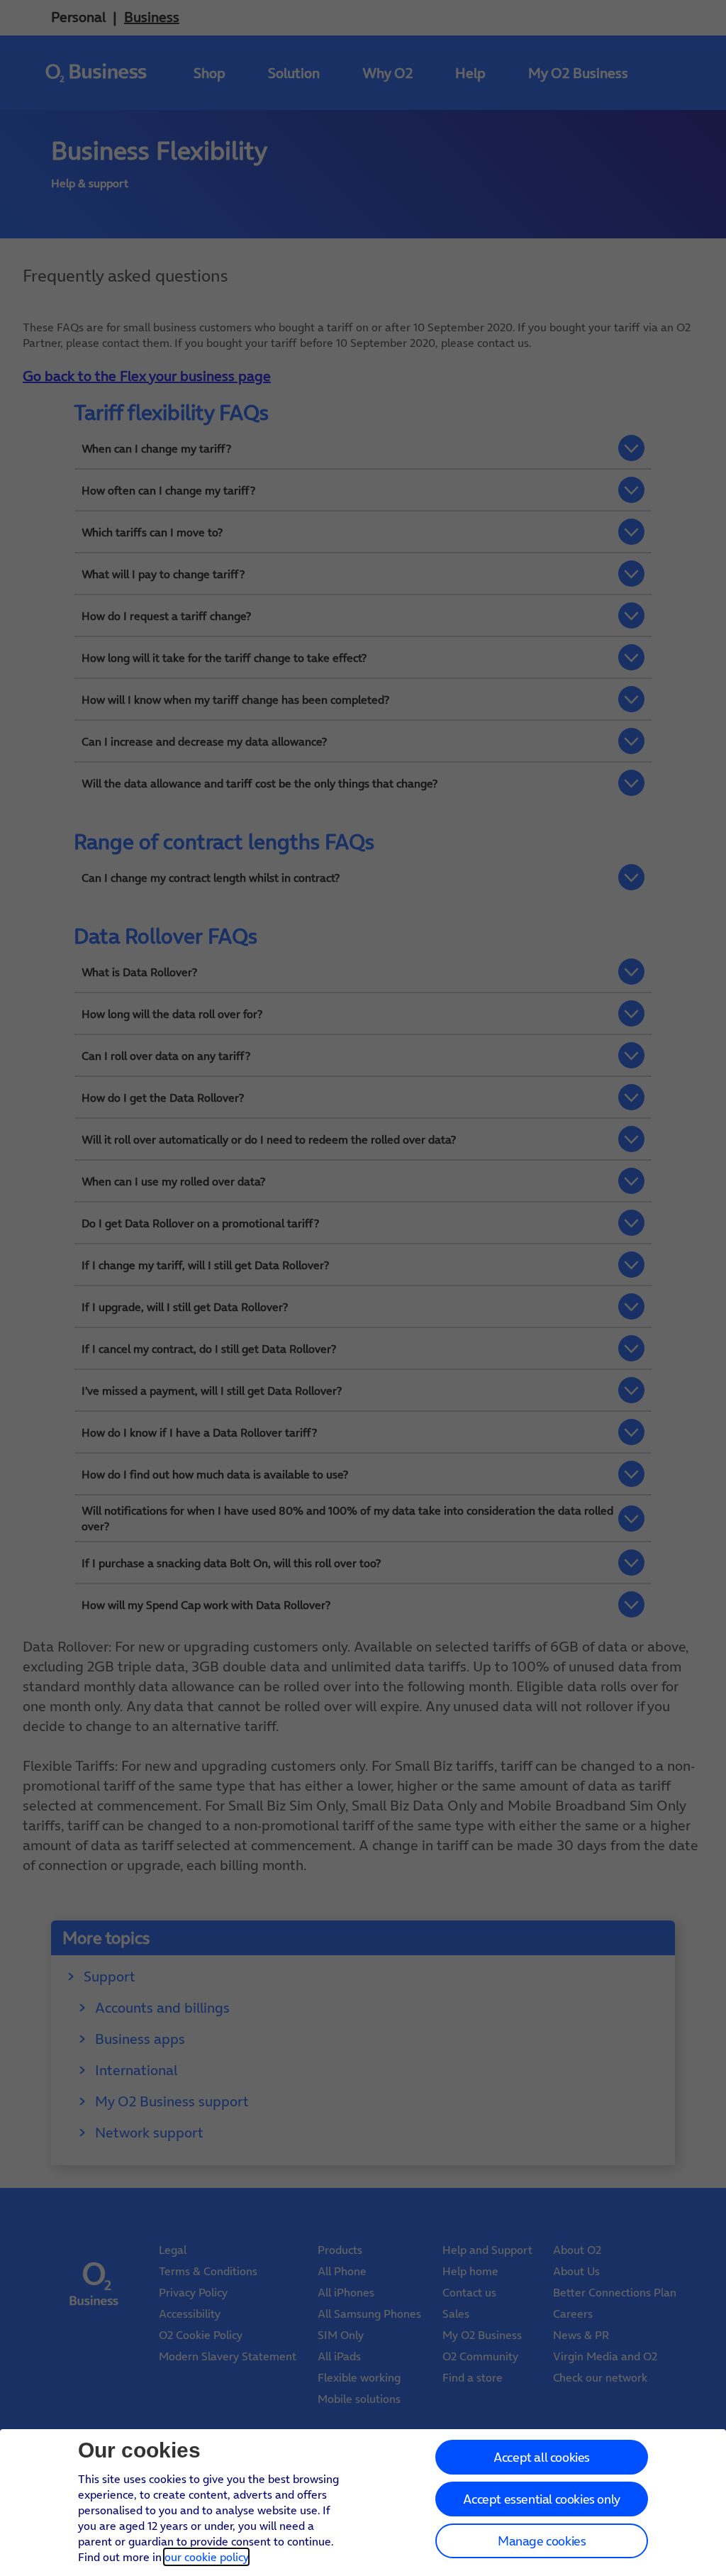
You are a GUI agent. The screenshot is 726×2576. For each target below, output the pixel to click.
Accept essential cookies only (541, 2499)
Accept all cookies (542, 2457)
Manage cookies (542, 2541)
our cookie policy (206, 2557)
